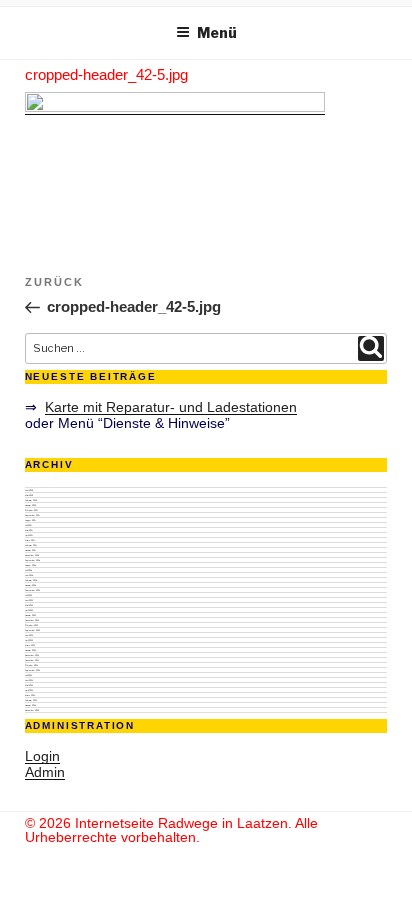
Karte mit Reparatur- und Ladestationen (171, 407)
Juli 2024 (28, 570)
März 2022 (30, 645)
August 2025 (30, 520)
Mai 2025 (29, 530)
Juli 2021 (28, 675)
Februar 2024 (31, 580)
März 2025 (30, 540)
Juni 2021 (29, 680)
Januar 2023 (30, 615)
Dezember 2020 (32, 710)
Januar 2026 (30, 505)
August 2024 (30, 565)
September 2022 (32, 630)
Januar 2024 (30, 585)
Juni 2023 (29, 600)
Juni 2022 (29, 635)
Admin (45, 772)
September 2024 (32, 560)
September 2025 (32, 515)
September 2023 (32, 590)
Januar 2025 (30, 550)
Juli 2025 (28, 525)
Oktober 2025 (31, 510)
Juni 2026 (29, 490)
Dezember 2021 (32, 655)
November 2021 (32, 660)
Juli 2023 (28, 595)
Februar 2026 (31, 500)
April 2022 (29, 640)
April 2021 (29, 690)
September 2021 (32, 670)
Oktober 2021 (31, 665)
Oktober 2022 (31, 625)
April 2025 (29, 535)
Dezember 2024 (32, 555)
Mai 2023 (29, 605)
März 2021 (30, 695)
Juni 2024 (29, 575)
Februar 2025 (31, 545)
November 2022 (32, 620)
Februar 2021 (31, 700)
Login (42, 756)
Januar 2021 (30, 705)
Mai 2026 (29, 495)
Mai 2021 (29, 685)
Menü (217, 32)
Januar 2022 (30, 650)
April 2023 (29, 610)
